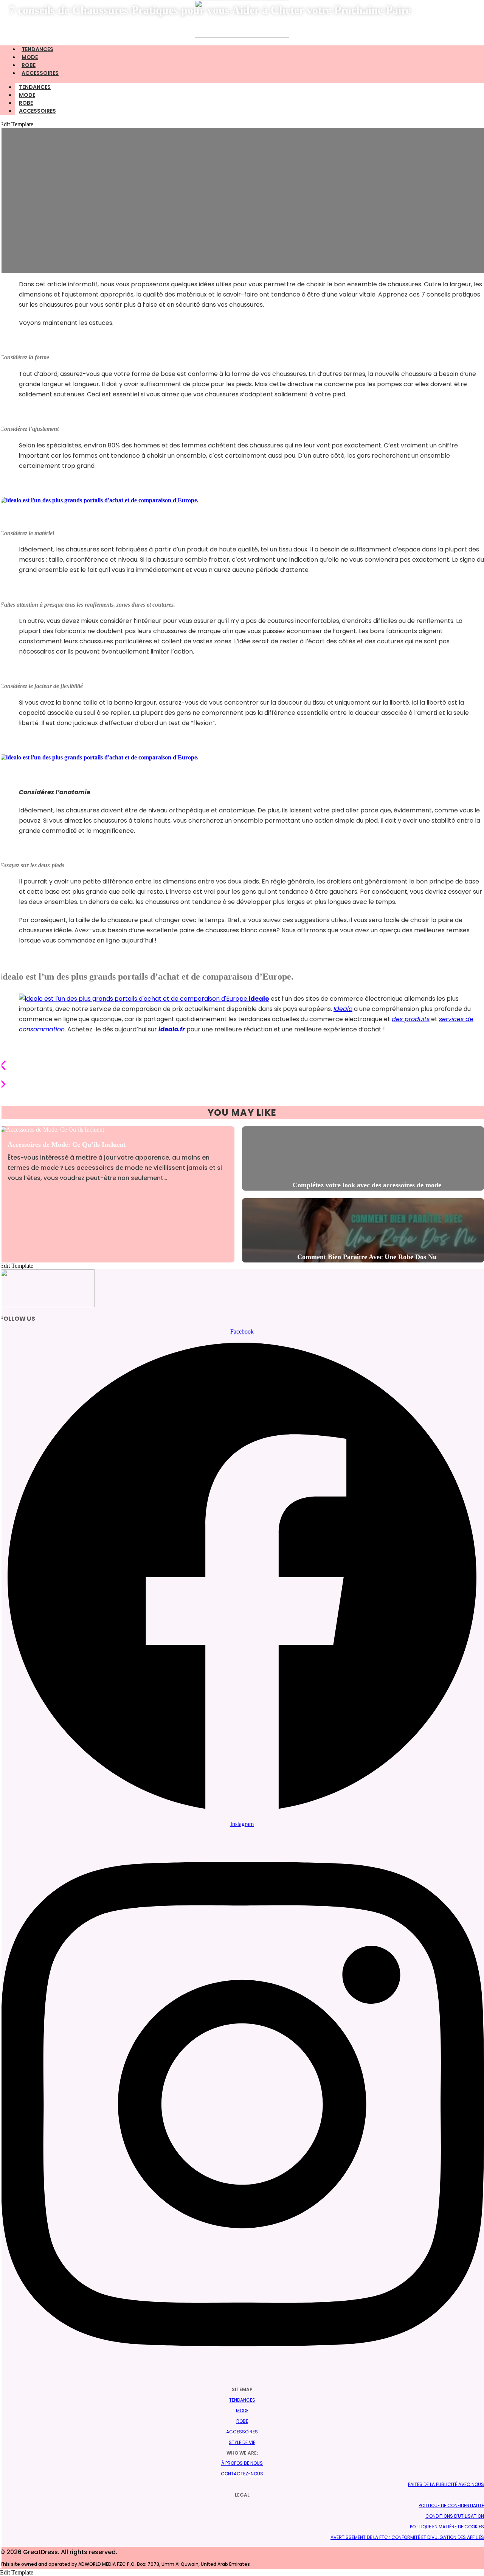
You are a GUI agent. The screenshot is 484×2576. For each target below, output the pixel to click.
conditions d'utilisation (455, 2516)
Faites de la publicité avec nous (446, 2484)
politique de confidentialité (451, 2505)
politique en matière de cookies (447, 2527)
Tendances (35, 87)
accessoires (40, 73)
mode (27, 95)
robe (26, 103)
